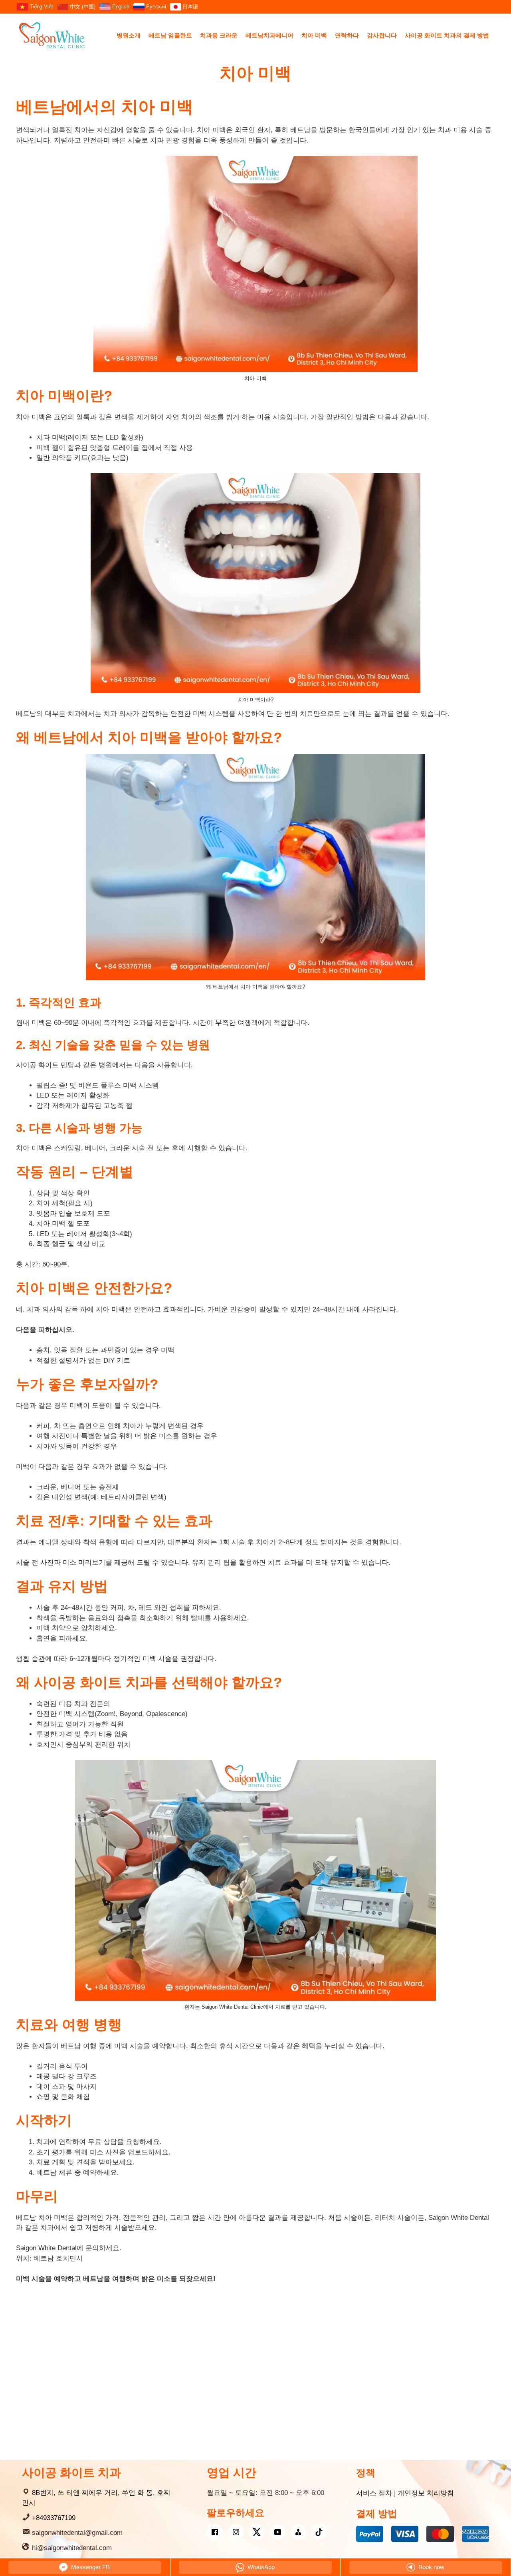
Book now (431, 2567)
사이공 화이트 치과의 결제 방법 (447, 35)
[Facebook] (215, 2532)
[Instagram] (236, 2532)
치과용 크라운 (219, 35)
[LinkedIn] (298, 2532)
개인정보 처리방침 (426, 2493)
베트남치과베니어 (269, 35)
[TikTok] (319, 2532)
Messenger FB (90, 2567)
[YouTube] (277, 2532)
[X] (257, 2532)
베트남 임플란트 (170, 35)
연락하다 (347, 35)
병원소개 (129, 35)
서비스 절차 (374, 2493)
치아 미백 (314, 35)
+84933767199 (54, 2518)
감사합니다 (382, 35)
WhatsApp (260, 2567)
